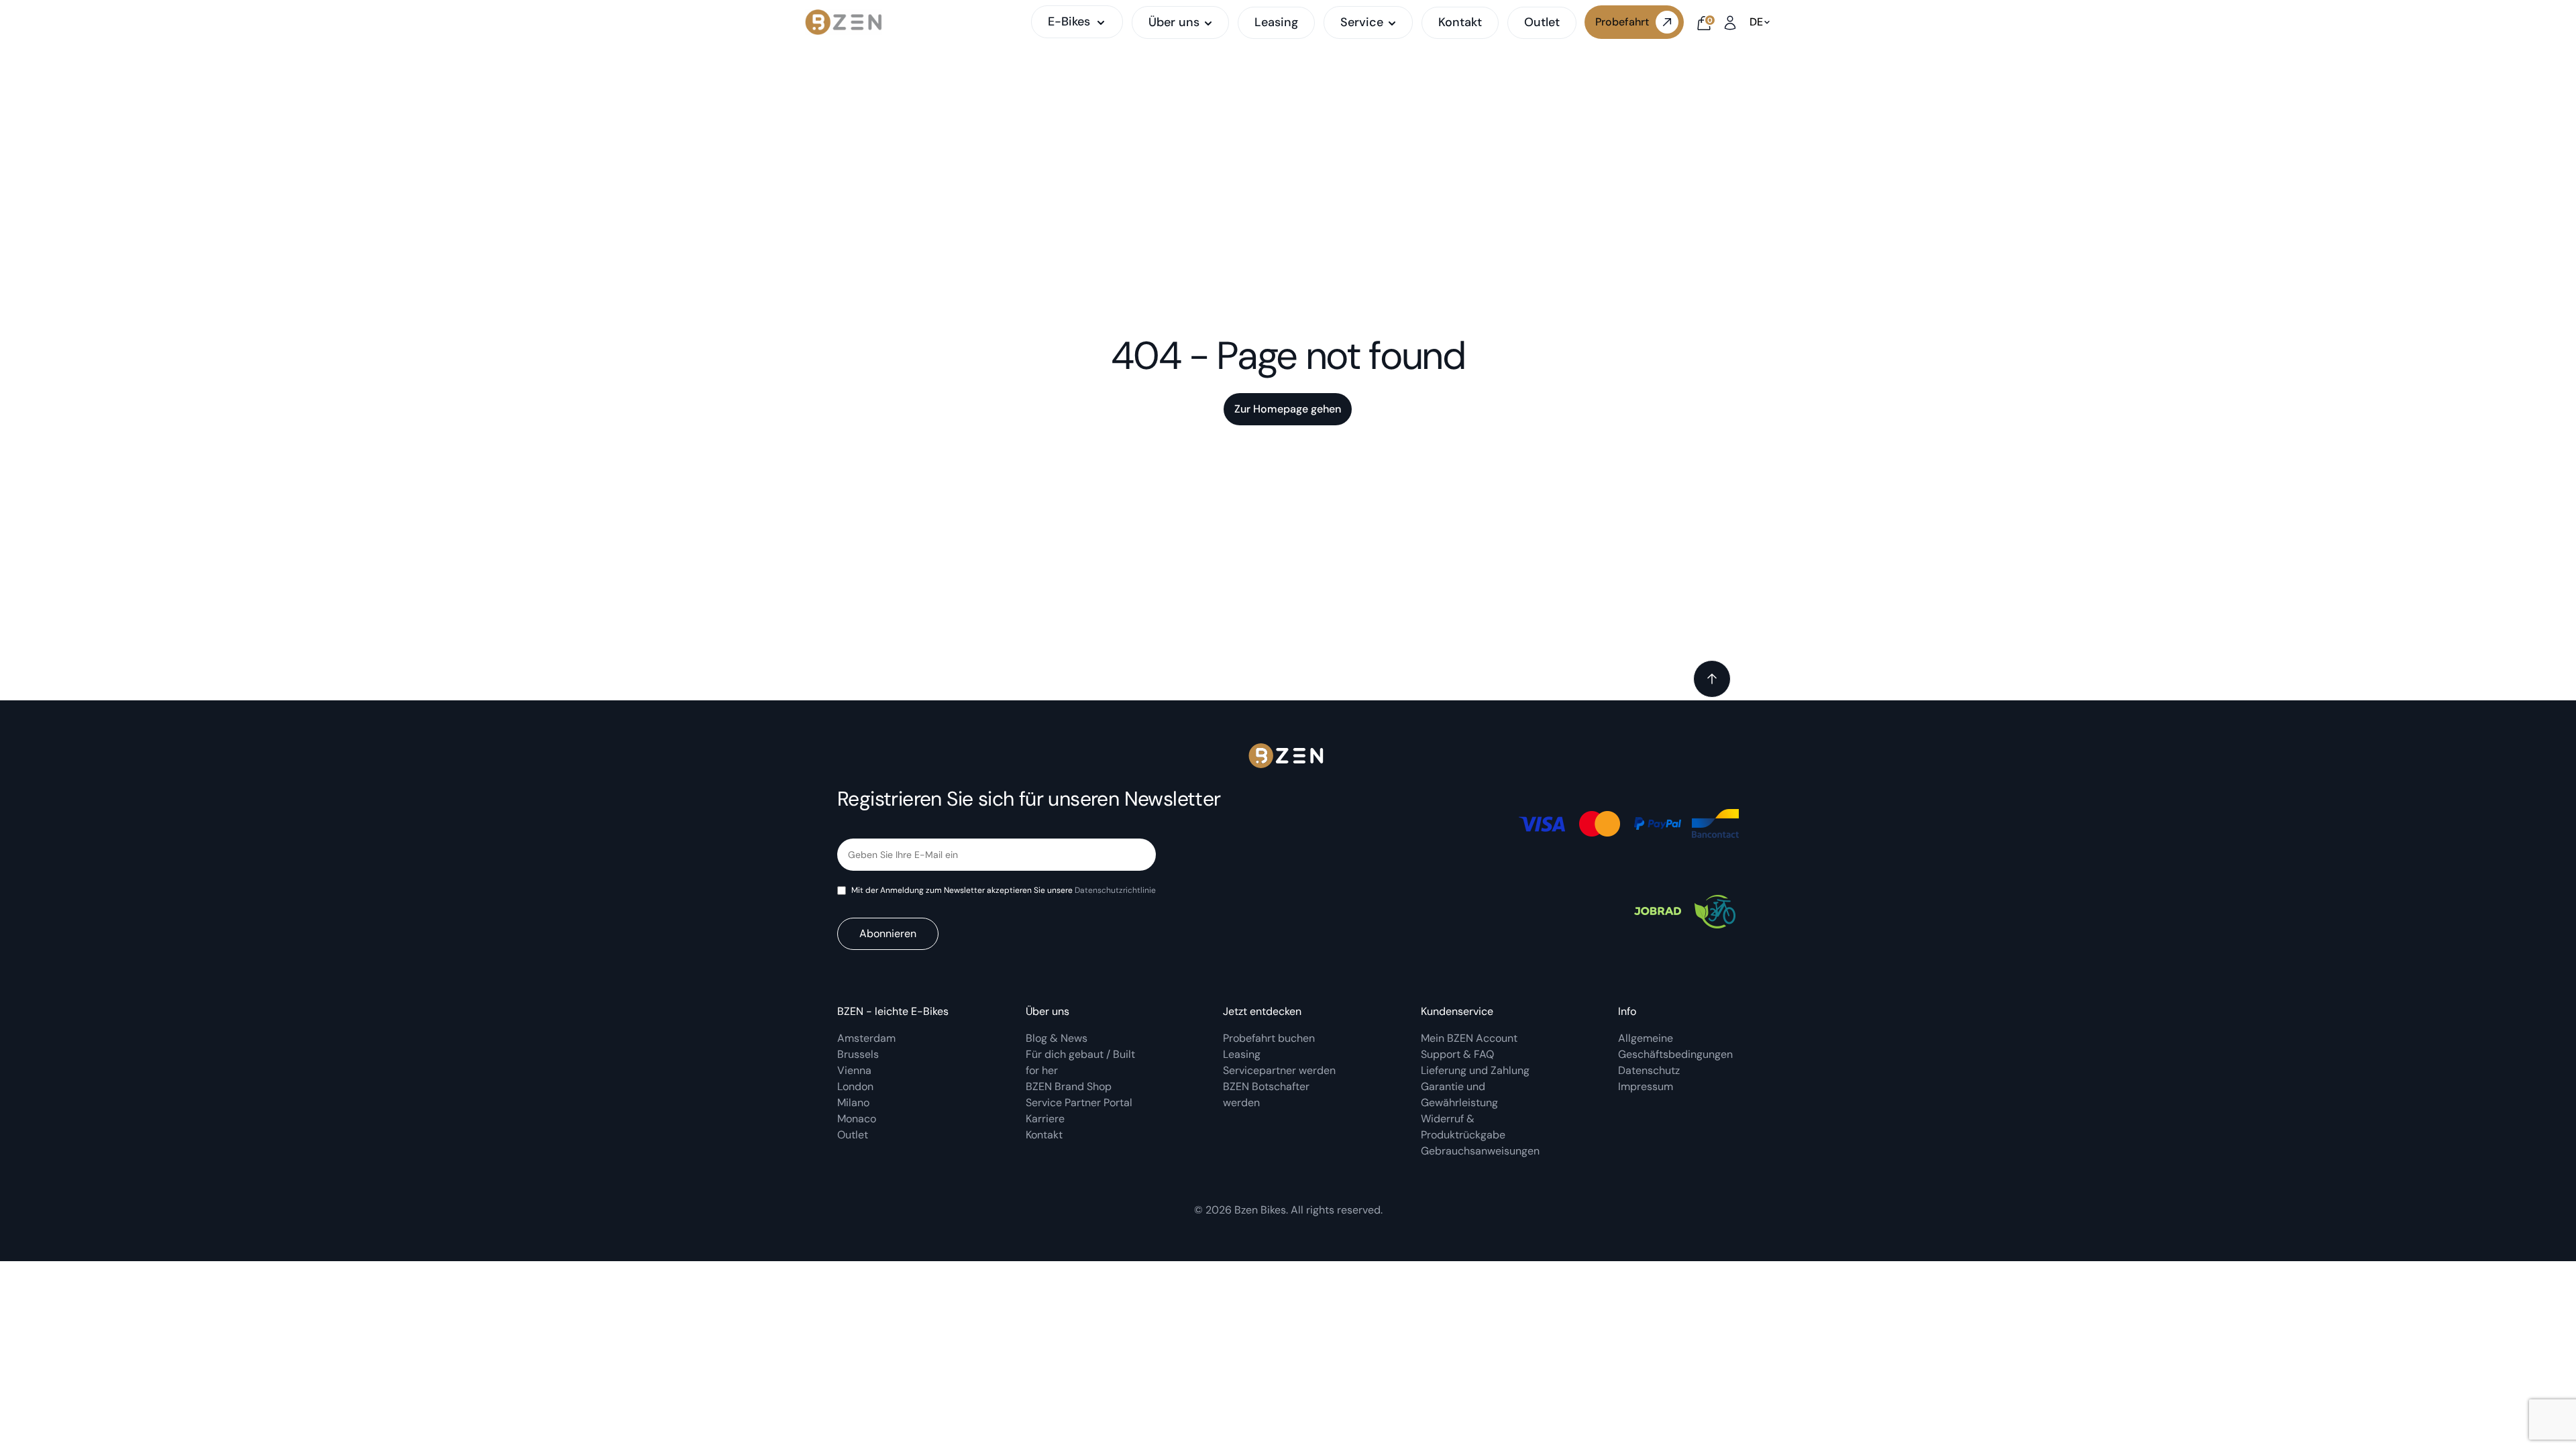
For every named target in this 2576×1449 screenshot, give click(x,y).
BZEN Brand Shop (1069, 1086)
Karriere (1045, 1119)
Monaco (857, 1119)
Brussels (858, 1054)
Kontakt (1460, 22)
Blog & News (1057, 1038)
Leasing (1276, 22)
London (855, 1086)
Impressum (1646, 1086)
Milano (853, 1103)
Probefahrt (1622, 22)
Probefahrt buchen (1269, 1038)
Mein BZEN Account (1470, 1038)
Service (1362, 23)
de (1756, 22)
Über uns (1174, 23)
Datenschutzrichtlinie (1115, 890)
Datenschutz (1649, 1070)
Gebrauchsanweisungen (1480, 1151)
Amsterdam (866, 1038)
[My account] (1730, 22)
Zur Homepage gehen (1288, 409)
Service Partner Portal (1079, 1103)
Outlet (1542, 22)
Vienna (854, 1070)
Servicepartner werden (1279, 1070)
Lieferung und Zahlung (1477, 1070)
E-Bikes (1069, 21)
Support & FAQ (1457, 1054)
